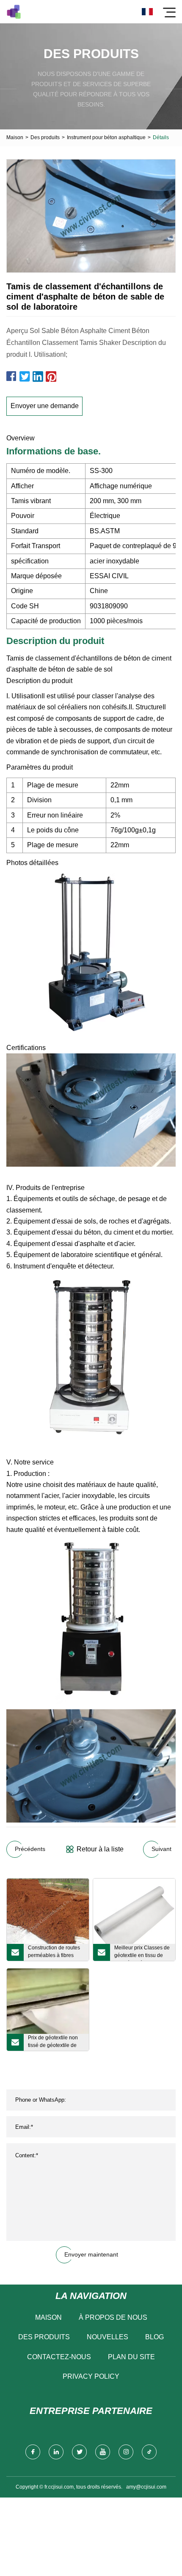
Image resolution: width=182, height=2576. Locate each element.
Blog (154, 2337)
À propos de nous (113, 2317)
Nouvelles (108, 2337)
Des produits (45, 137)
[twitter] (79, 2452)
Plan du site (131, 2357)
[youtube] (103, 2452)
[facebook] (33, 2452)
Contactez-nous (59, 2357)
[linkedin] (56, 2452)
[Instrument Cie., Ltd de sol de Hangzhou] (14, 12)
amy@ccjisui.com (146, 2487)
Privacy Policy (91, 2376)
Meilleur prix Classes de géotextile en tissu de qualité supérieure (142, 1953)
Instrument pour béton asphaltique (106, 137)
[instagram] (126, 2452)
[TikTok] (149, 2452)
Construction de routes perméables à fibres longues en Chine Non (54, 1953)
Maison (15, 137)
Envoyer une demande (45, 406)
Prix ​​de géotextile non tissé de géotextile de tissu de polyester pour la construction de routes (56, 2043)
